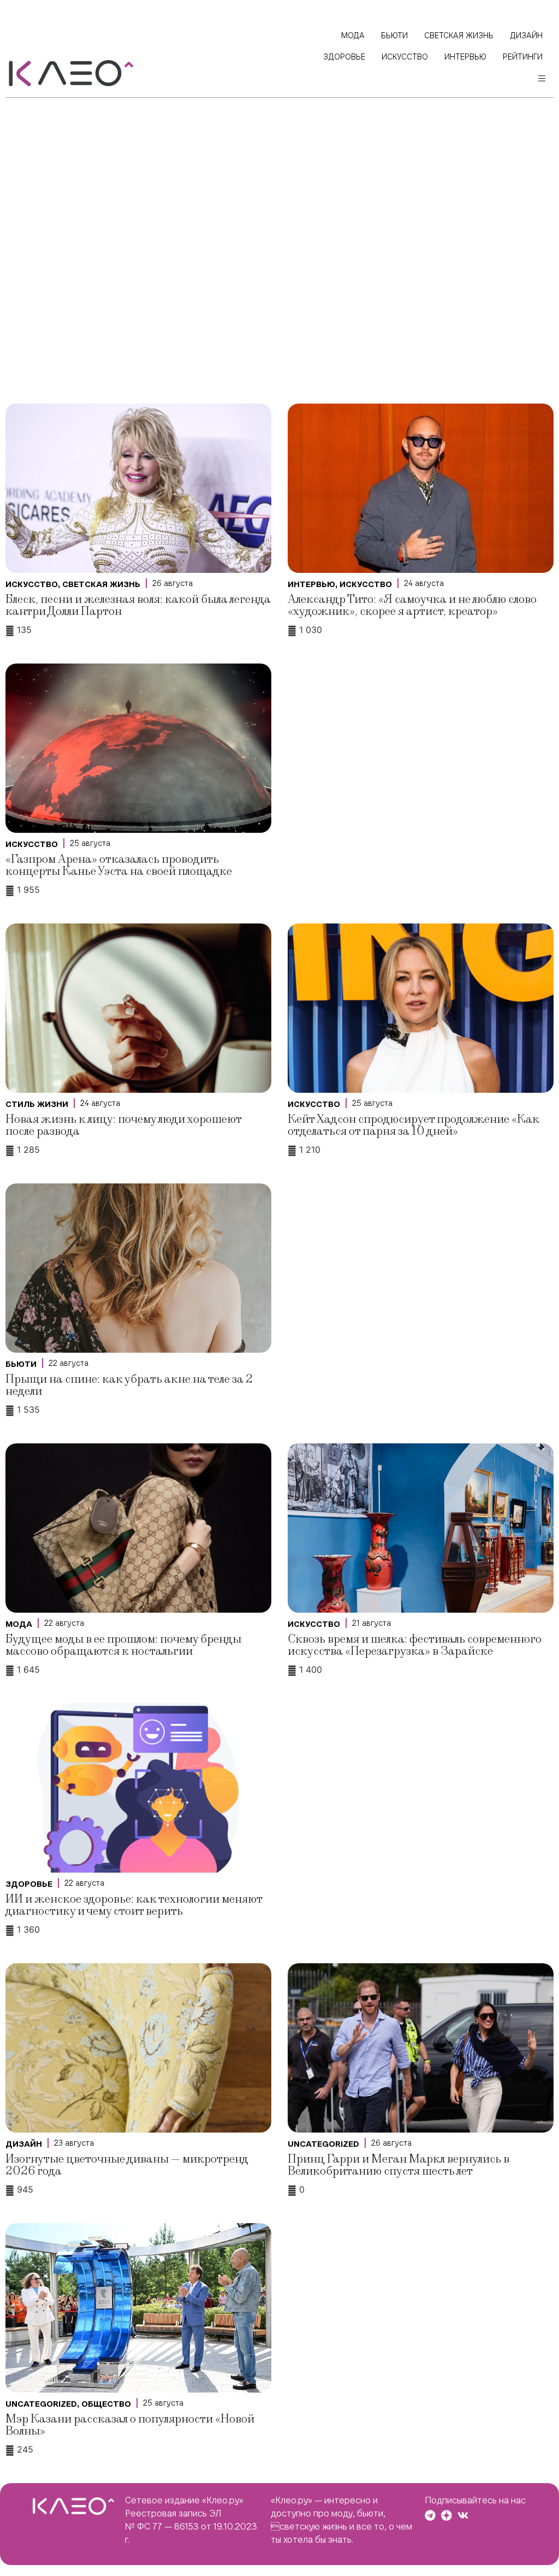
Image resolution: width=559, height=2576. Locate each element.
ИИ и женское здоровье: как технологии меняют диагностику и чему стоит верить (134, 1905)
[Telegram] (430, 2515)
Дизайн (24, 2144)
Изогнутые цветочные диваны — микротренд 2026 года (127, 2165)
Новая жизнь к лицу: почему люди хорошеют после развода (123, 1125)
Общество (106, 2404)
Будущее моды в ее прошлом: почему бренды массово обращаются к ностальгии (123, 1645)
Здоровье (29, 1884)
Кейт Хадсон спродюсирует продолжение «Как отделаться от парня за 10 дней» (414, 1125)
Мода (19, 1624)
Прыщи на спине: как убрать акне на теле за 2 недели (129, 1385)
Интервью (311, 584)
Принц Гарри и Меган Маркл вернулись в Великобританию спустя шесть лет (399, 2165)
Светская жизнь (101, 584)
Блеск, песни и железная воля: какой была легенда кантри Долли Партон (138, 605)
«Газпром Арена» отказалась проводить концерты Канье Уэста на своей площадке (119, 865)
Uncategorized (323, 2144)
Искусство (32, 584)
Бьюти (21, 1364)
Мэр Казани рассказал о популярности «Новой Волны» (130, 2425)
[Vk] (463, 2515)
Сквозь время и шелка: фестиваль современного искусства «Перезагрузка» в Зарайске (415, 1645)
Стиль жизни (37, 1104)
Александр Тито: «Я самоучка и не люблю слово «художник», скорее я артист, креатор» (412, 605)
